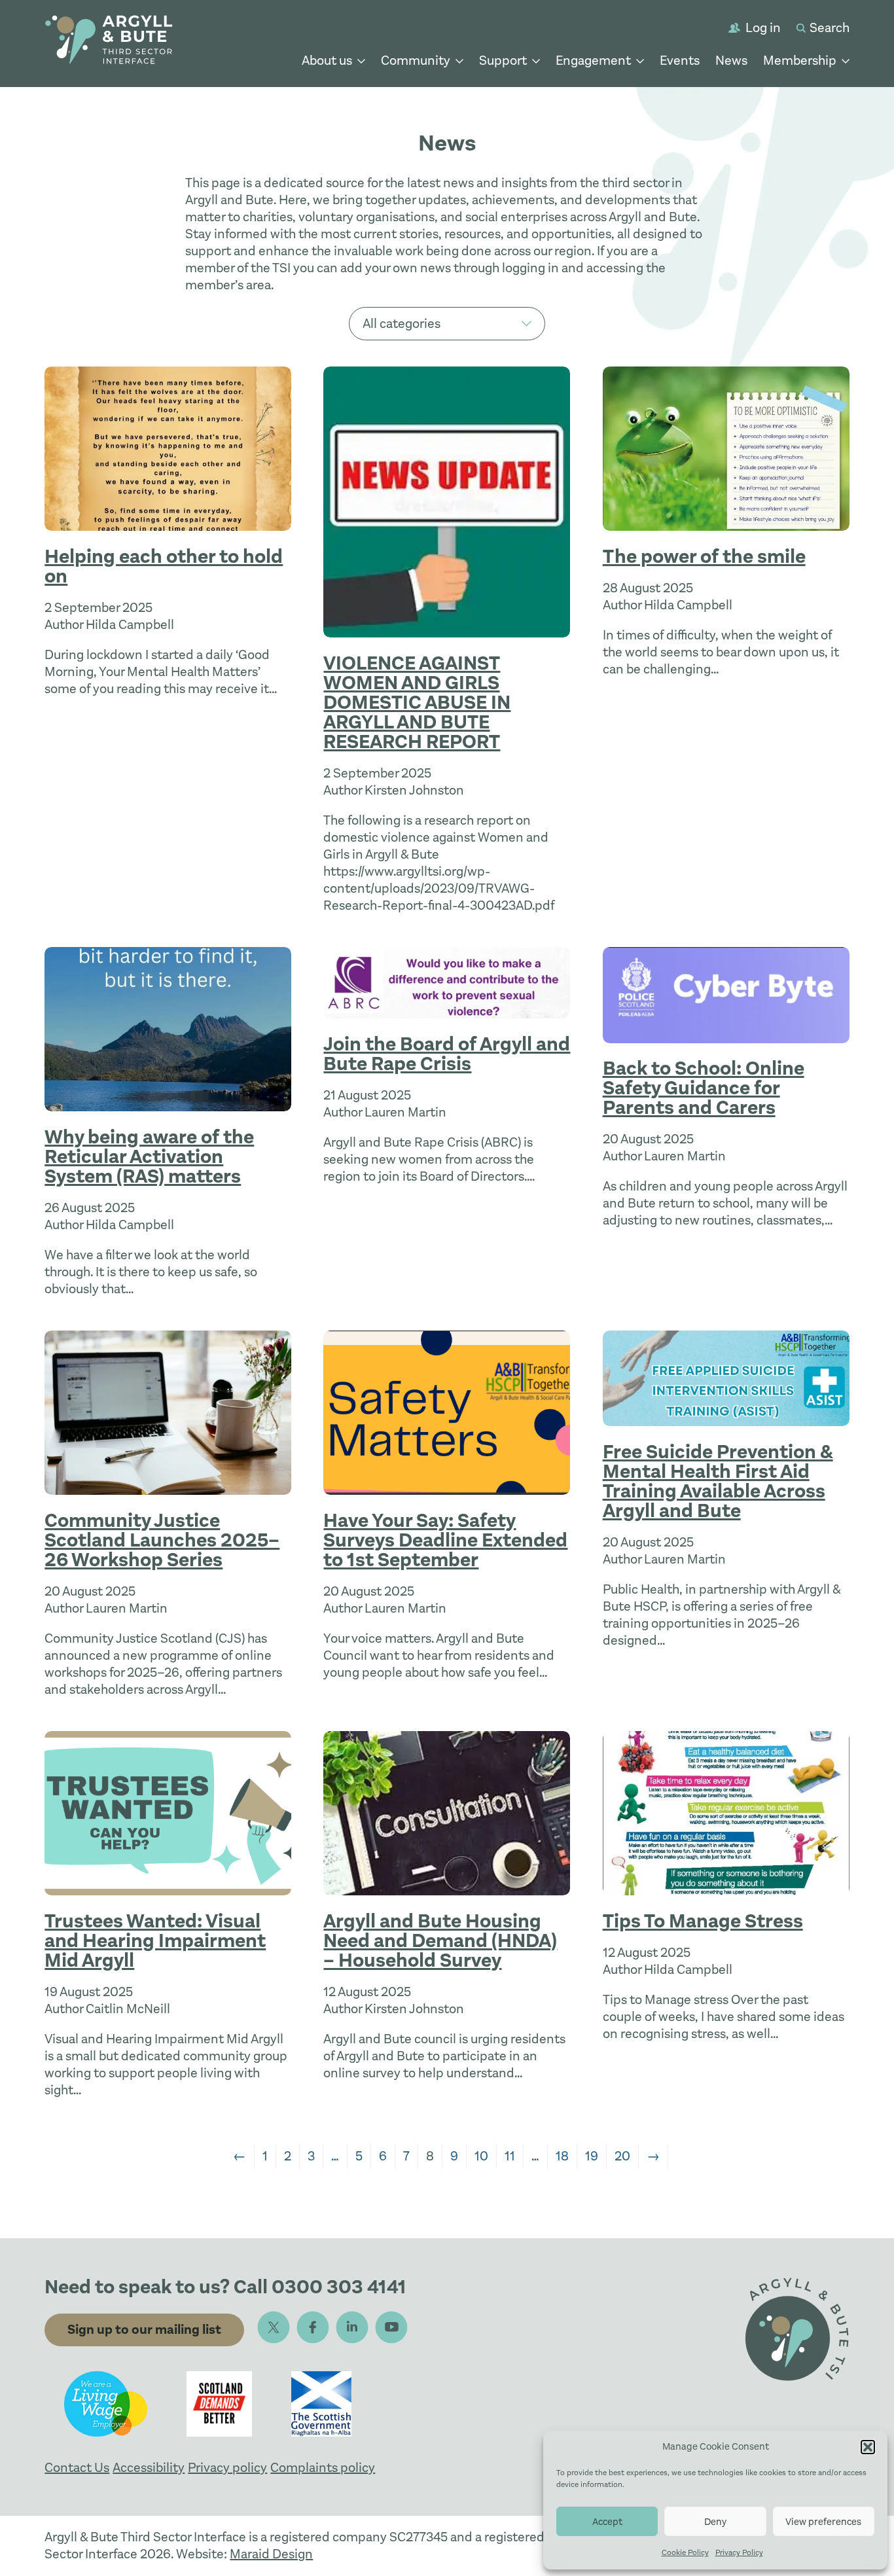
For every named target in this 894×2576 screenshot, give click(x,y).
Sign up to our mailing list (144, 2330)
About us (327, 61)
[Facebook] (313, 2327)
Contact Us (77, 2468)
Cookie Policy (685, 2552)
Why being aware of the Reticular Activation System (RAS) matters (149, 1157)
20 (622, 2156)
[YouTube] (391, 2327)
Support (503, 61)
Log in (763, 28)
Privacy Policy (739, 2552)
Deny (715, 2522)
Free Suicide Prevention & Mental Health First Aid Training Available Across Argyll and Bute (718, 1481)
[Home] (109, 42)
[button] (868, 2447)
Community (416, 61)
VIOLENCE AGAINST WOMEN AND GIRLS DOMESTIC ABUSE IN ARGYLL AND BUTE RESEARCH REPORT (417, 703)
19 (592, 2156)
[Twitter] (274, 2327)
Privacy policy (227, 2468)
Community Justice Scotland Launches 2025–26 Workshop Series (162, 1540)
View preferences (823, 2522)
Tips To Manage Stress (703, 1921)
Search (830, 28)
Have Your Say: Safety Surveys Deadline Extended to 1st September (445, 1540)
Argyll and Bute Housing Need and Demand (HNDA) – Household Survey (440, 1941)
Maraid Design (271, 2554)
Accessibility (149, 2468)
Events (680, 61)
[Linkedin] (352, 2327)
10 (481, 2156)
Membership (800, 61)
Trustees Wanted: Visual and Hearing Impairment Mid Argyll (155, 1941)
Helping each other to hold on (164, 566)
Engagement (593, 61)
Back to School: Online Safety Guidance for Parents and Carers (704, 1088)
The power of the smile (704, 557)
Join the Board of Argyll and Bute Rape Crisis (447, 1054)
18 (562, 2156)
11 (510, 2156)
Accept (607, 2522)
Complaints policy (323, 2468)
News (731, 61)
